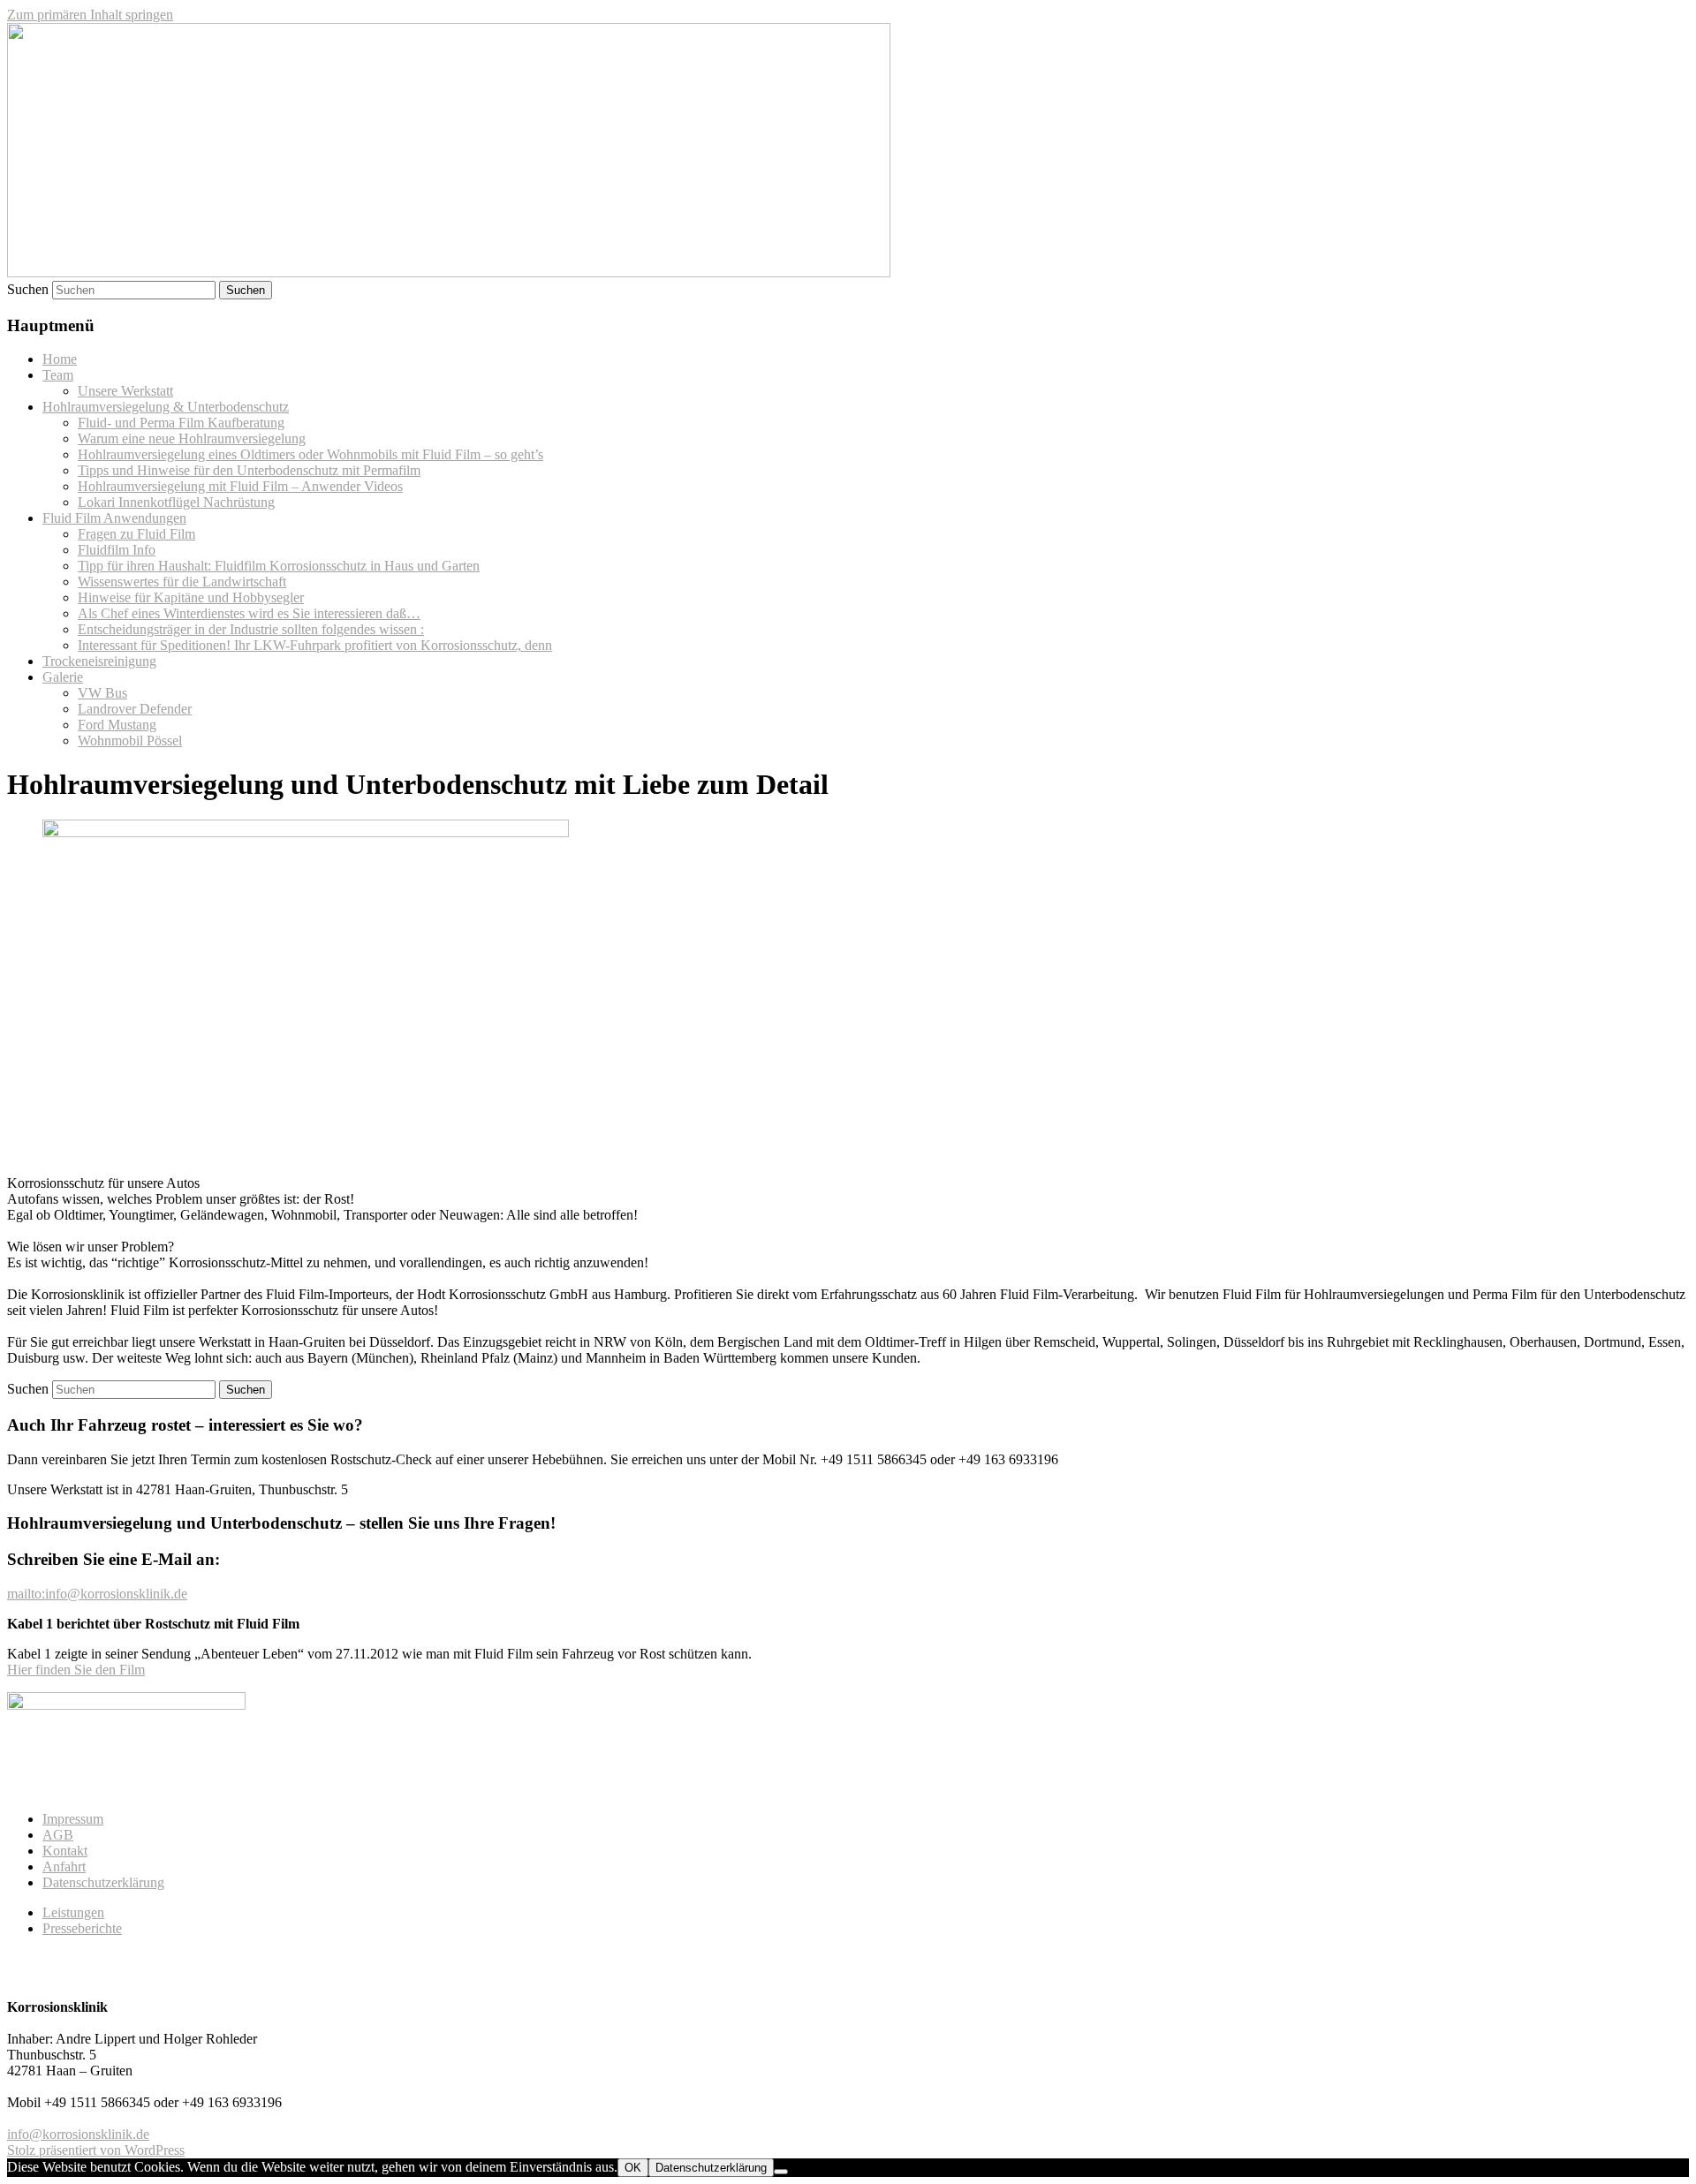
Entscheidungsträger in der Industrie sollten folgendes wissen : (251, 629)
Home (60, 359)
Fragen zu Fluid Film (136, 534)
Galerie (63, 677)
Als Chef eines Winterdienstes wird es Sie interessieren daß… (249, 613)
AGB (58, 1835)
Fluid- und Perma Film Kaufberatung (181, 423)
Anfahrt (64, 1867)
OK (633, 2168)
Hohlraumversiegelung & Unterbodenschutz (166, 407)
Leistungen (73, 1912)
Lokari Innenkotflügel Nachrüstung (176, 502)
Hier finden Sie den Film (76, 1670)
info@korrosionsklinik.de (78, 2134)
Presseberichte (82, 1928)
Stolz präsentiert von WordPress (96, 2150)
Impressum (73, 1819)
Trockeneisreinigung (99, 661)
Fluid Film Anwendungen (114, 518)
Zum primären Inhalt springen (90, 15)
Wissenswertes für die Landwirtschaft (182, 582)
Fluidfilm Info (117, 550)
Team (58, 375)
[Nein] (781, 2172)
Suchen (28, 289)
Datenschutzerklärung (103, 1882)
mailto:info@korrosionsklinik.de (97, 1594)
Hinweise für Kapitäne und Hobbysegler (191, 597)
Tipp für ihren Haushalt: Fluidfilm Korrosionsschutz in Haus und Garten (279, 566)
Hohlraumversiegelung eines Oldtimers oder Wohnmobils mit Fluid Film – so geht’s (310, 454)
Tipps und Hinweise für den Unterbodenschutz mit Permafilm (249, 470)
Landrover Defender (135, 709)
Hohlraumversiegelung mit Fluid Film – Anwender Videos (240, 486)
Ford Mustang (117, 725)
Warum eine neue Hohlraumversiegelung (192, 438)
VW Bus (102, 693)
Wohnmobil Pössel (130, 741)
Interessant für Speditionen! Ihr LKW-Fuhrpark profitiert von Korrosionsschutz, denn (315, 645)
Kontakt (65, 1851)
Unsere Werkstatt (125, 391)
